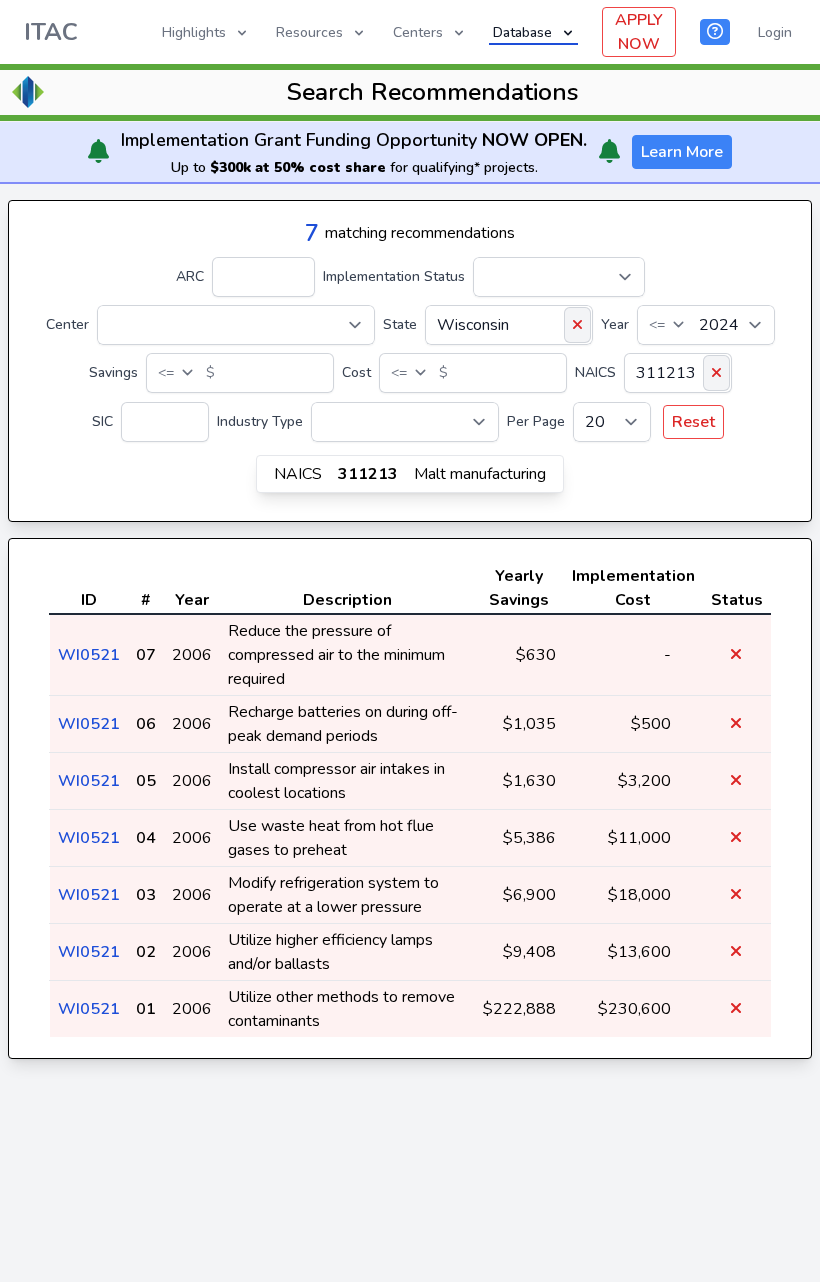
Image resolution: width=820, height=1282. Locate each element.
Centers (418, 32)
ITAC (51, 32)
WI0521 (89, 655)
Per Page (536, 421)
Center (67, 324)
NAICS (595, 372)
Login (775, 32)
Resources (309, 32)
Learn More (682, 152)
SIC (102, 421)
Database (522, 32)
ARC (190, 276)
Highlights (194, 32)
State (400, 324)
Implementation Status (394, 276)
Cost (356, 372)
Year (615, 324)
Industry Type (260, 421)
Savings (113, 372)
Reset (693, 422)
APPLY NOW (639, 32)
